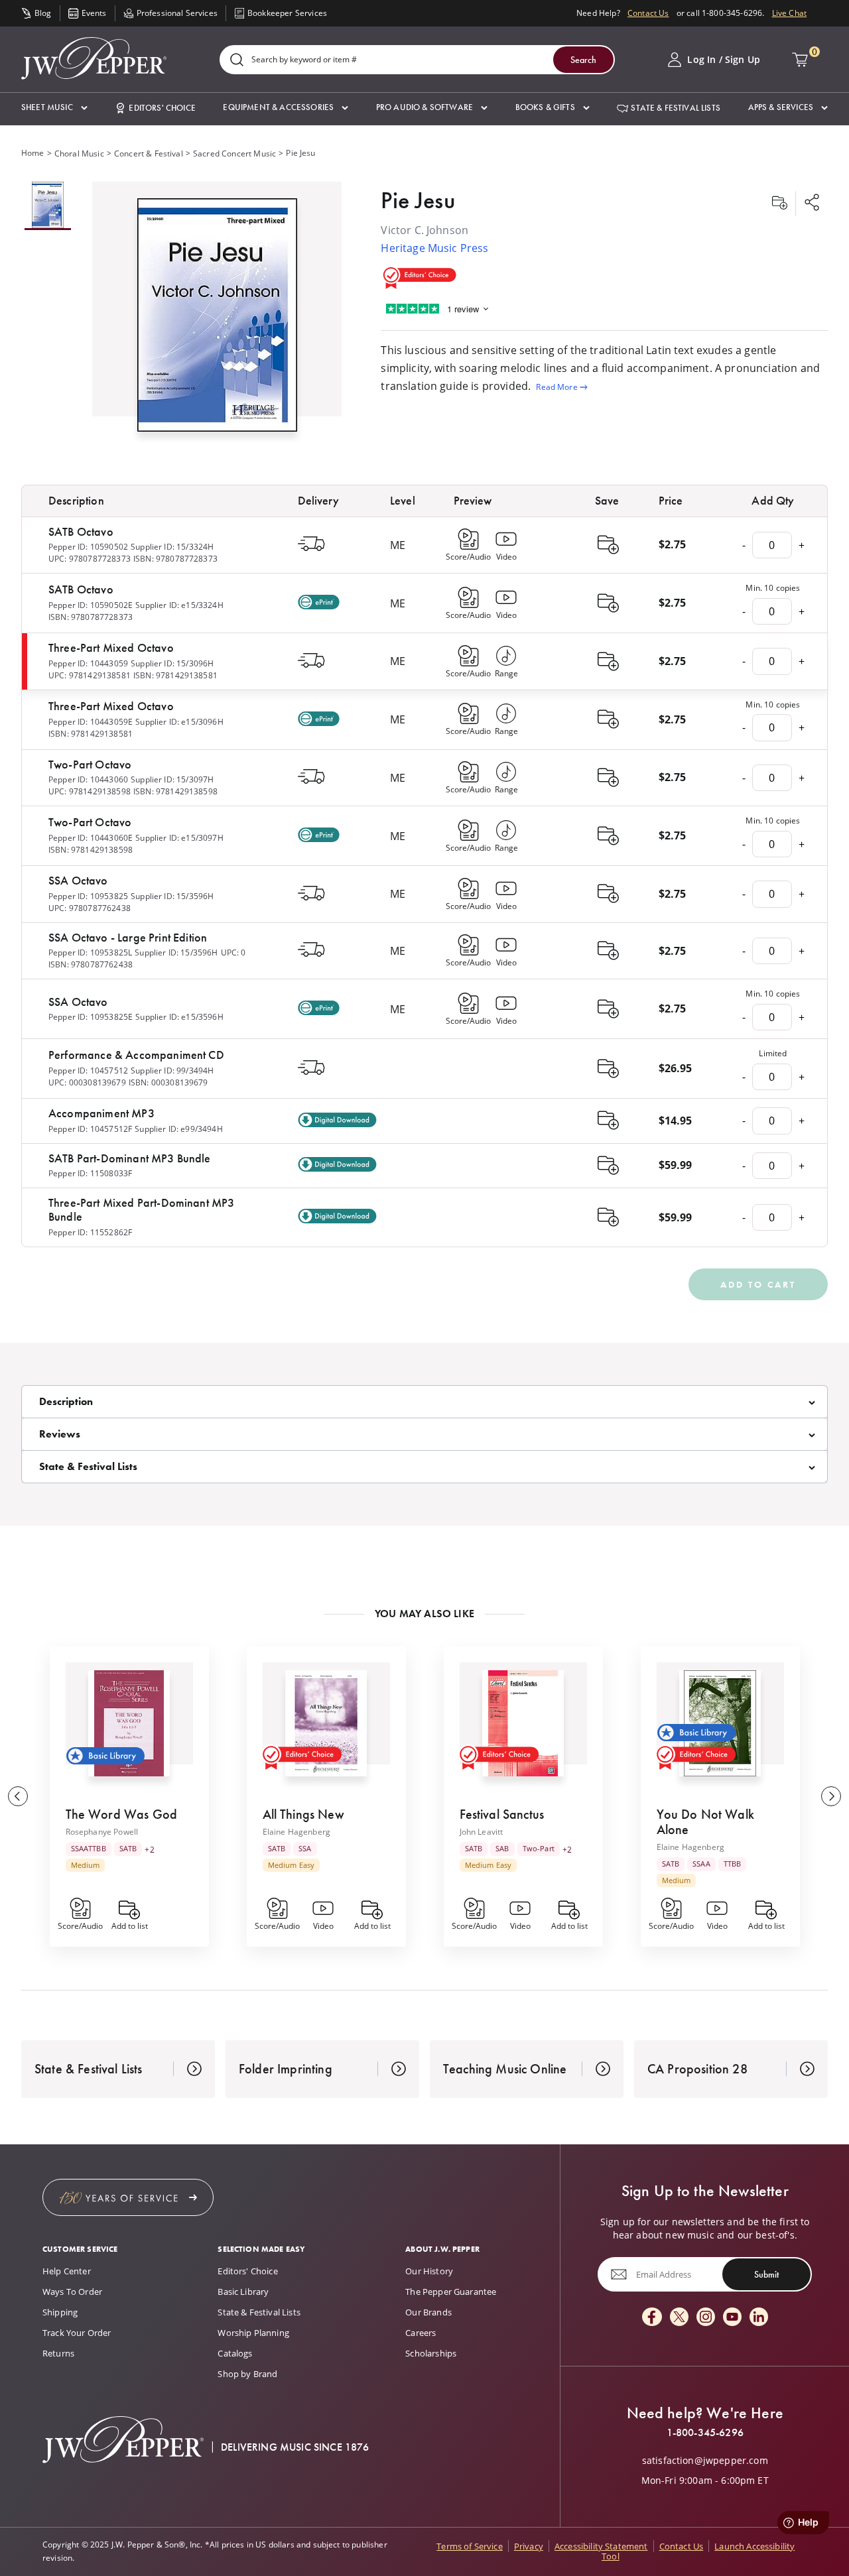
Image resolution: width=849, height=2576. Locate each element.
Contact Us (648, 13)
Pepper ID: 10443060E (91, 838)
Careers (421, 2333)
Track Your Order (77, 2333)
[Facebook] (652, 2318)
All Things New (303, 1814)
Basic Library (243, 2292)
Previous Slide (18, 1796)
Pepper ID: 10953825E (91, 1017)
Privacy (529, 2546)
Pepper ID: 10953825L (90, 952)
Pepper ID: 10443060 (88, 779)
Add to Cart (758, 1284)
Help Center (67, 2271)
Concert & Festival (149, 153)
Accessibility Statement (601, 2546)
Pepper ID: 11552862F (90, 1232)
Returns (58, 2353)
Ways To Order (72, 2292)
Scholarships (431, 2353)
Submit (766, 2274)
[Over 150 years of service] (128, 2197)
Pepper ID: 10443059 (88, 663)
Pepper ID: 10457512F (90, 1129)
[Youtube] (732, 2318)
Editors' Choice (247, 2271)
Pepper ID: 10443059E (91, 722)
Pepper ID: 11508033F (90, 1173)
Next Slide (831, 1796)
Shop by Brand (247, 2374)
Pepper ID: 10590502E (91, 605)
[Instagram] (706, 2318)
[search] (237, 61)
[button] (54, 108)
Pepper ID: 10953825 (88, 896)
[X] (679, 2318)
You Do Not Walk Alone (705, 1822)
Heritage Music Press (434, 248)
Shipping (60, 2312)
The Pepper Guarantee (451, 2292)
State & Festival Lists (259, 2312)
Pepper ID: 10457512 (88, 1071)
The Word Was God (122, 1814)
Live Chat (789, 13)
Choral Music (79, 153)
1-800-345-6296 (705, 2433)
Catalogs (235, 2353)
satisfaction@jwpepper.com (705, 2461)
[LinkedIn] (759, 2318)
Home (33, 153)
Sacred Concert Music (234, 153)
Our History (429, 2271)
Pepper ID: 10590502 (88, 547)
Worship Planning (253, 2333)
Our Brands (428, 2312)
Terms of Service (470, 2546)
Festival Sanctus (502, 1814)
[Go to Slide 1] (48, 206)
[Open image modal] (217, 320)
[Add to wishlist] (779, 204)
